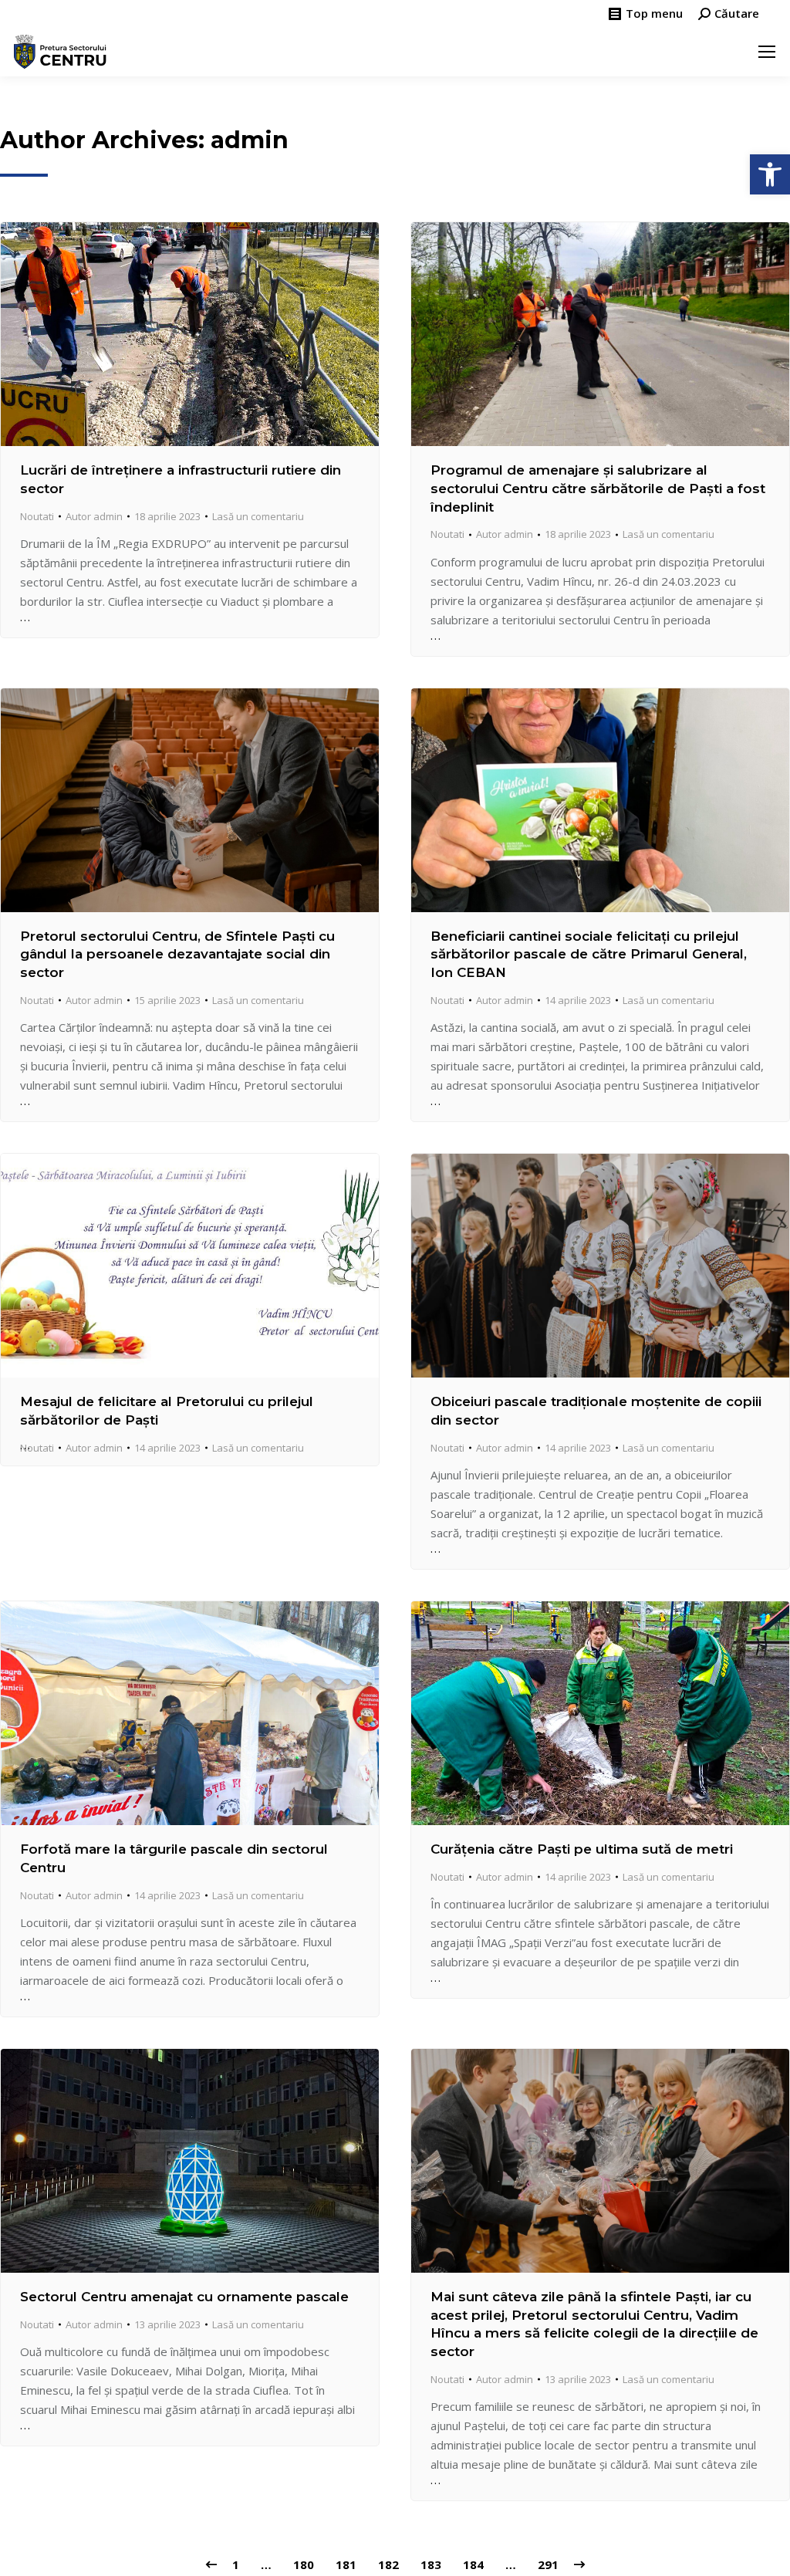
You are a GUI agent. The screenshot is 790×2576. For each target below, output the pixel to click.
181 (346, 2564)
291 (548, 2564)
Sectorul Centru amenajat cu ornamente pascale (184, 2297)
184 (473, 2564)
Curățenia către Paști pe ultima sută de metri (582, 1849)
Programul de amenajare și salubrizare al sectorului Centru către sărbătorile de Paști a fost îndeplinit (598, 488)
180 (304, 2564)
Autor (94, 516)
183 (431, 2564)
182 (388, 2564)
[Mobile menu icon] (767, 52)
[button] (770, 174)
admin (250, 140)
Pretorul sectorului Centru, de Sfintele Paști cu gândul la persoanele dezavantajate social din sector (177, 955)
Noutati (37, 516)
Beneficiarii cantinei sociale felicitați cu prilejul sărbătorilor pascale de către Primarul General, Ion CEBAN (589, 955)
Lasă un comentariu (258, 516)
